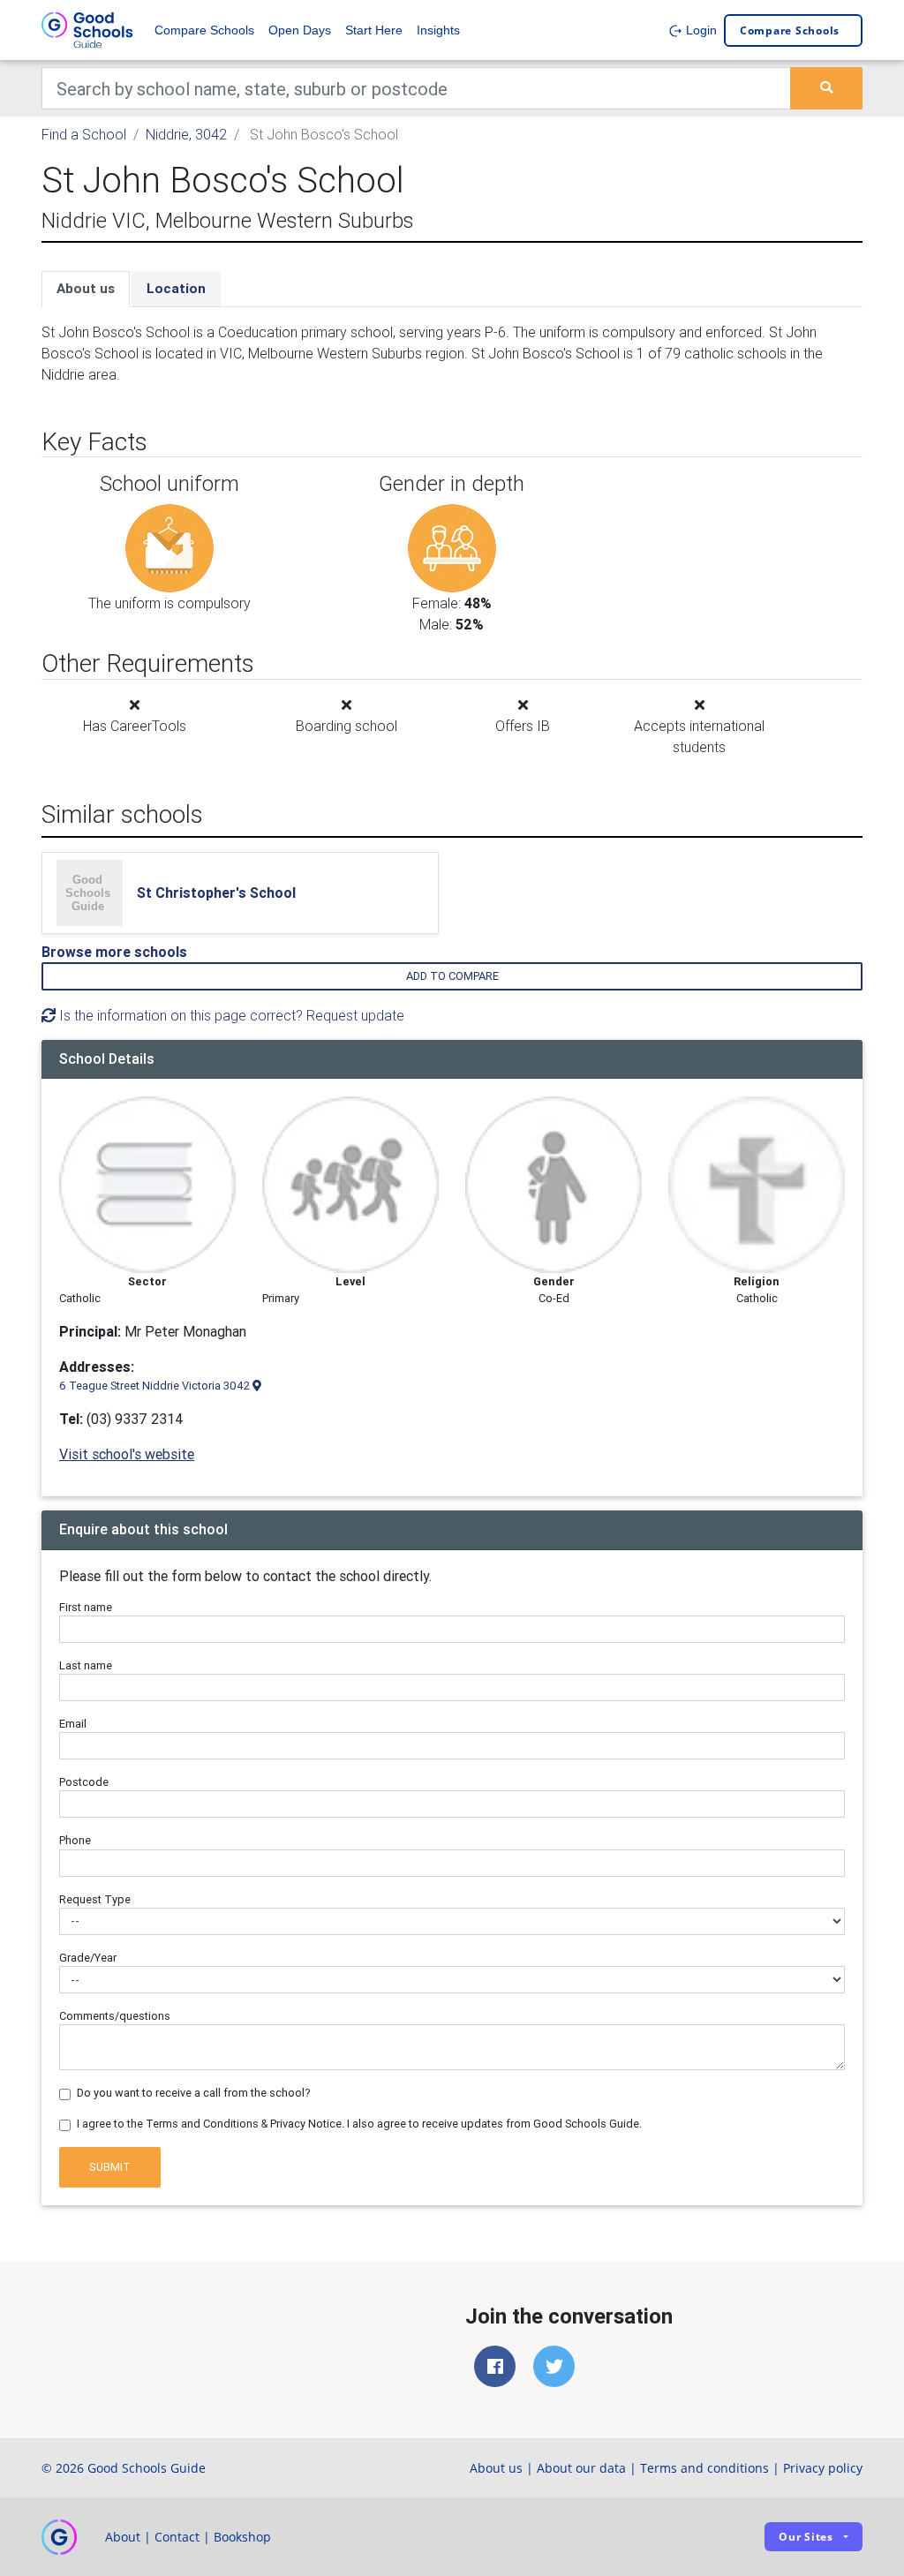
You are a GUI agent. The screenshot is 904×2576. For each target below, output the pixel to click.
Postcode (84, 1782)
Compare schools (790, 30)
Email (73, 1724)
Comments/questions (115, 2016)
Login (700, 30)
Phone (75, 1840)
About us (86, 288)
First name (86, 1607)
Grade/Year (88, 1958)
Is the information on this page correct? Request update (230, 1015)
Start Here (374, 30)
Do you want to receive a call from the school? (194, 2093)
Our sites (806, 2537)
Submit (110, 2167)
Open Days (300, 30)
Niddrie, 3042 (186, 134)
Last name (86, 1665)
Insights (438, 30)
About (123, 2537)
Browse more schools (114, 952)
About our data (581, 2468)
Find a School (84, 134)
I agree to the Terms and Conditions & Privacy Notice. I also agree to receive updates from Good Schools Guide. (359, 2124)
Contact (177, 2537)
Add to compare (452, 976)
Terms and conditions (704, 2468)
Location (176, 288)
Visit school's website (127, 1454)
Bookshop (242, 2537)
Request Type (95, 1899)
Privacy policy (823, 2468)
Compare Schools (204, 30)
